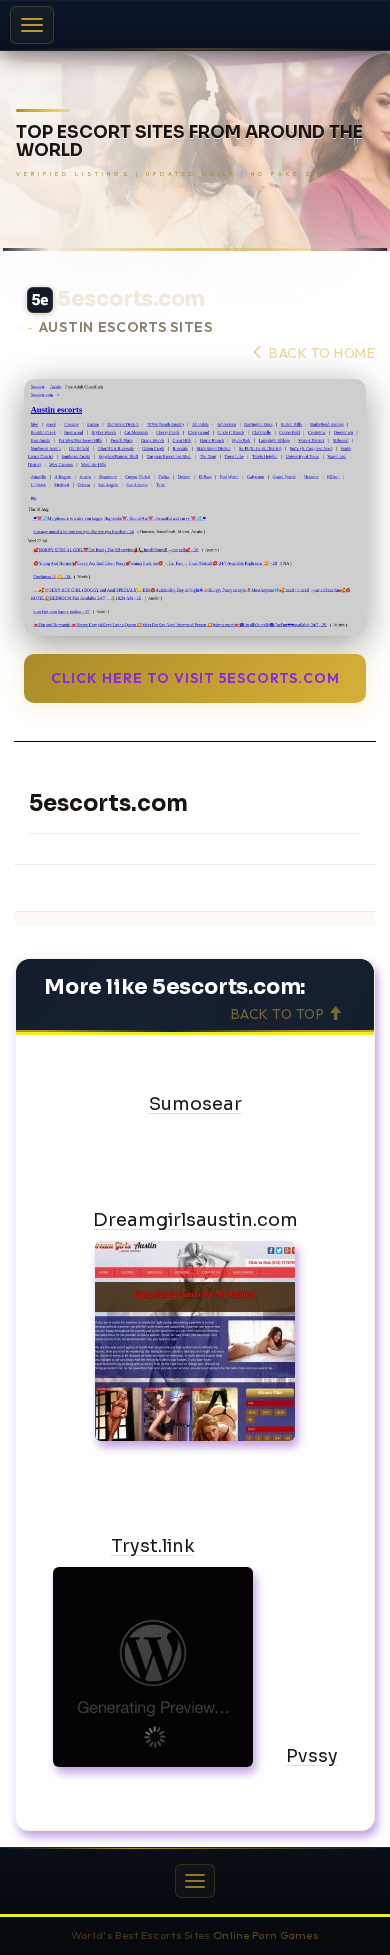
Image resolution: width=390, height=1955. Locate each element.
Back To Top (279, 1014)
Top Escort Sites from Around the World (189, 142)
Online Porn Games (266, 1935)
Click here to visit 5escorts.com (195, 678)
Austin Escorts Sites (126, 327)
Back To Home (320, 353)
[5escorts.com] (195, 507)
